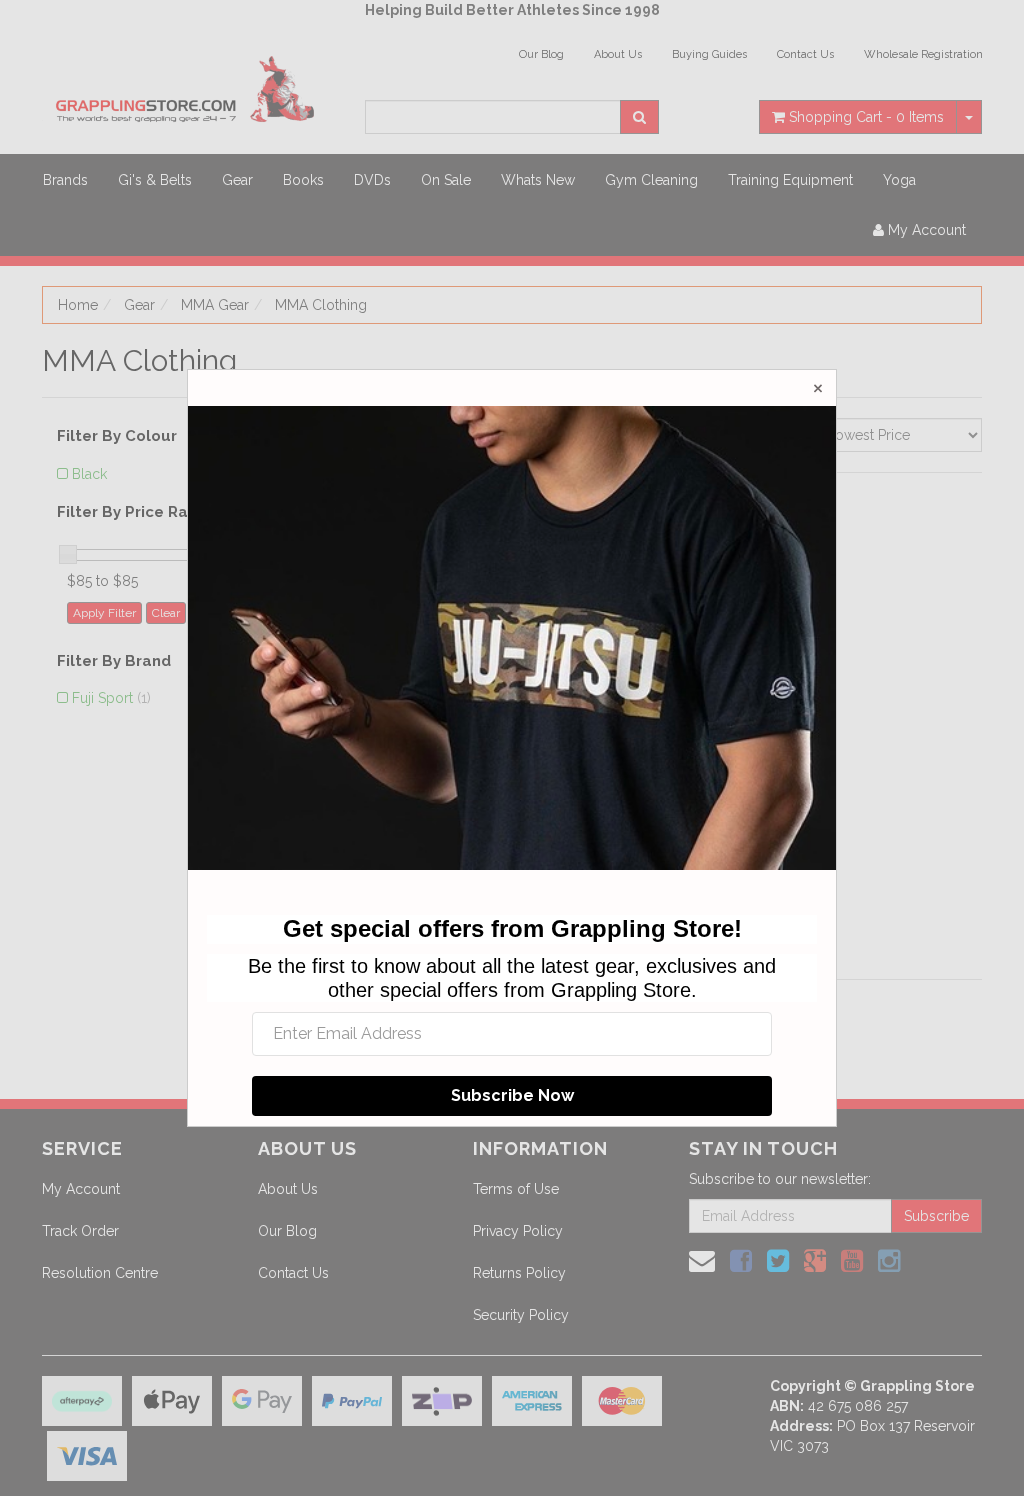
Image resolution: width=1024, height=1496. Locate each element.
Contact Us (805, 54)
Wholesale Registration (923, 54)
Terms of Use (516, 1189)
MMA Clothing (321, 305)
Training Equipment (790, 180)
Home (78, 305)
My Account (81, 1189)
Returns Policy (519, 1273)
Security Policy (521, 1315)
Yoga (899, 180)
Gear (237, 180)
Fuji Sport (111, 698)
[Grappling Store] (188, 86)
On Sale (446, 180)
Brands (65, 180)
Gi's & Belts (155, 180)
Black (89, 474)
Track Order (80, 1231)
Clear (166, 613)
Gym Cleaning (651, 180)
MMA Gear (215, 305)
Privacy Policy (518, 1231)
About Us (618, 54)
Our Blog (541, 54)
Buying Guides (709, 54)
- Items (866, 117)
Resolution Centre (100, 1273)
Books (303, 180)
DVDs (372, 180)
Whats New (538, 180)
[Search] (639, 117)
